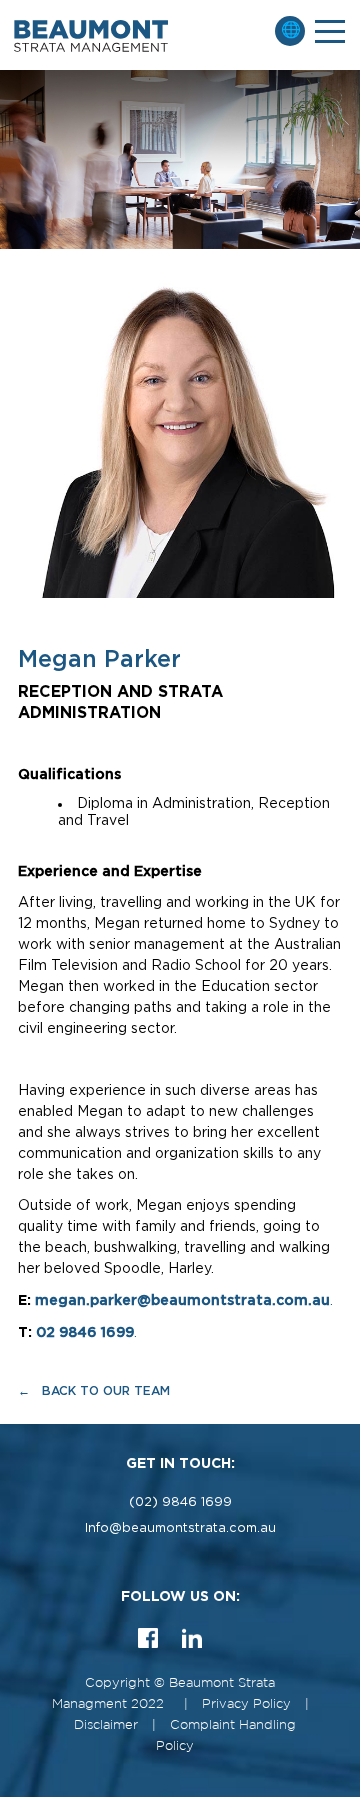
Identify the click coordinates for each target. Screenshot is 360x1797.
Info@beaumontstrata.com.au (180, 1528)
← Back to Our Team (94, 1390)
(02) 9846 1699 (180, 1502)
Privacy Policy (246, 1704)
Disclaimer (106, 1725)
